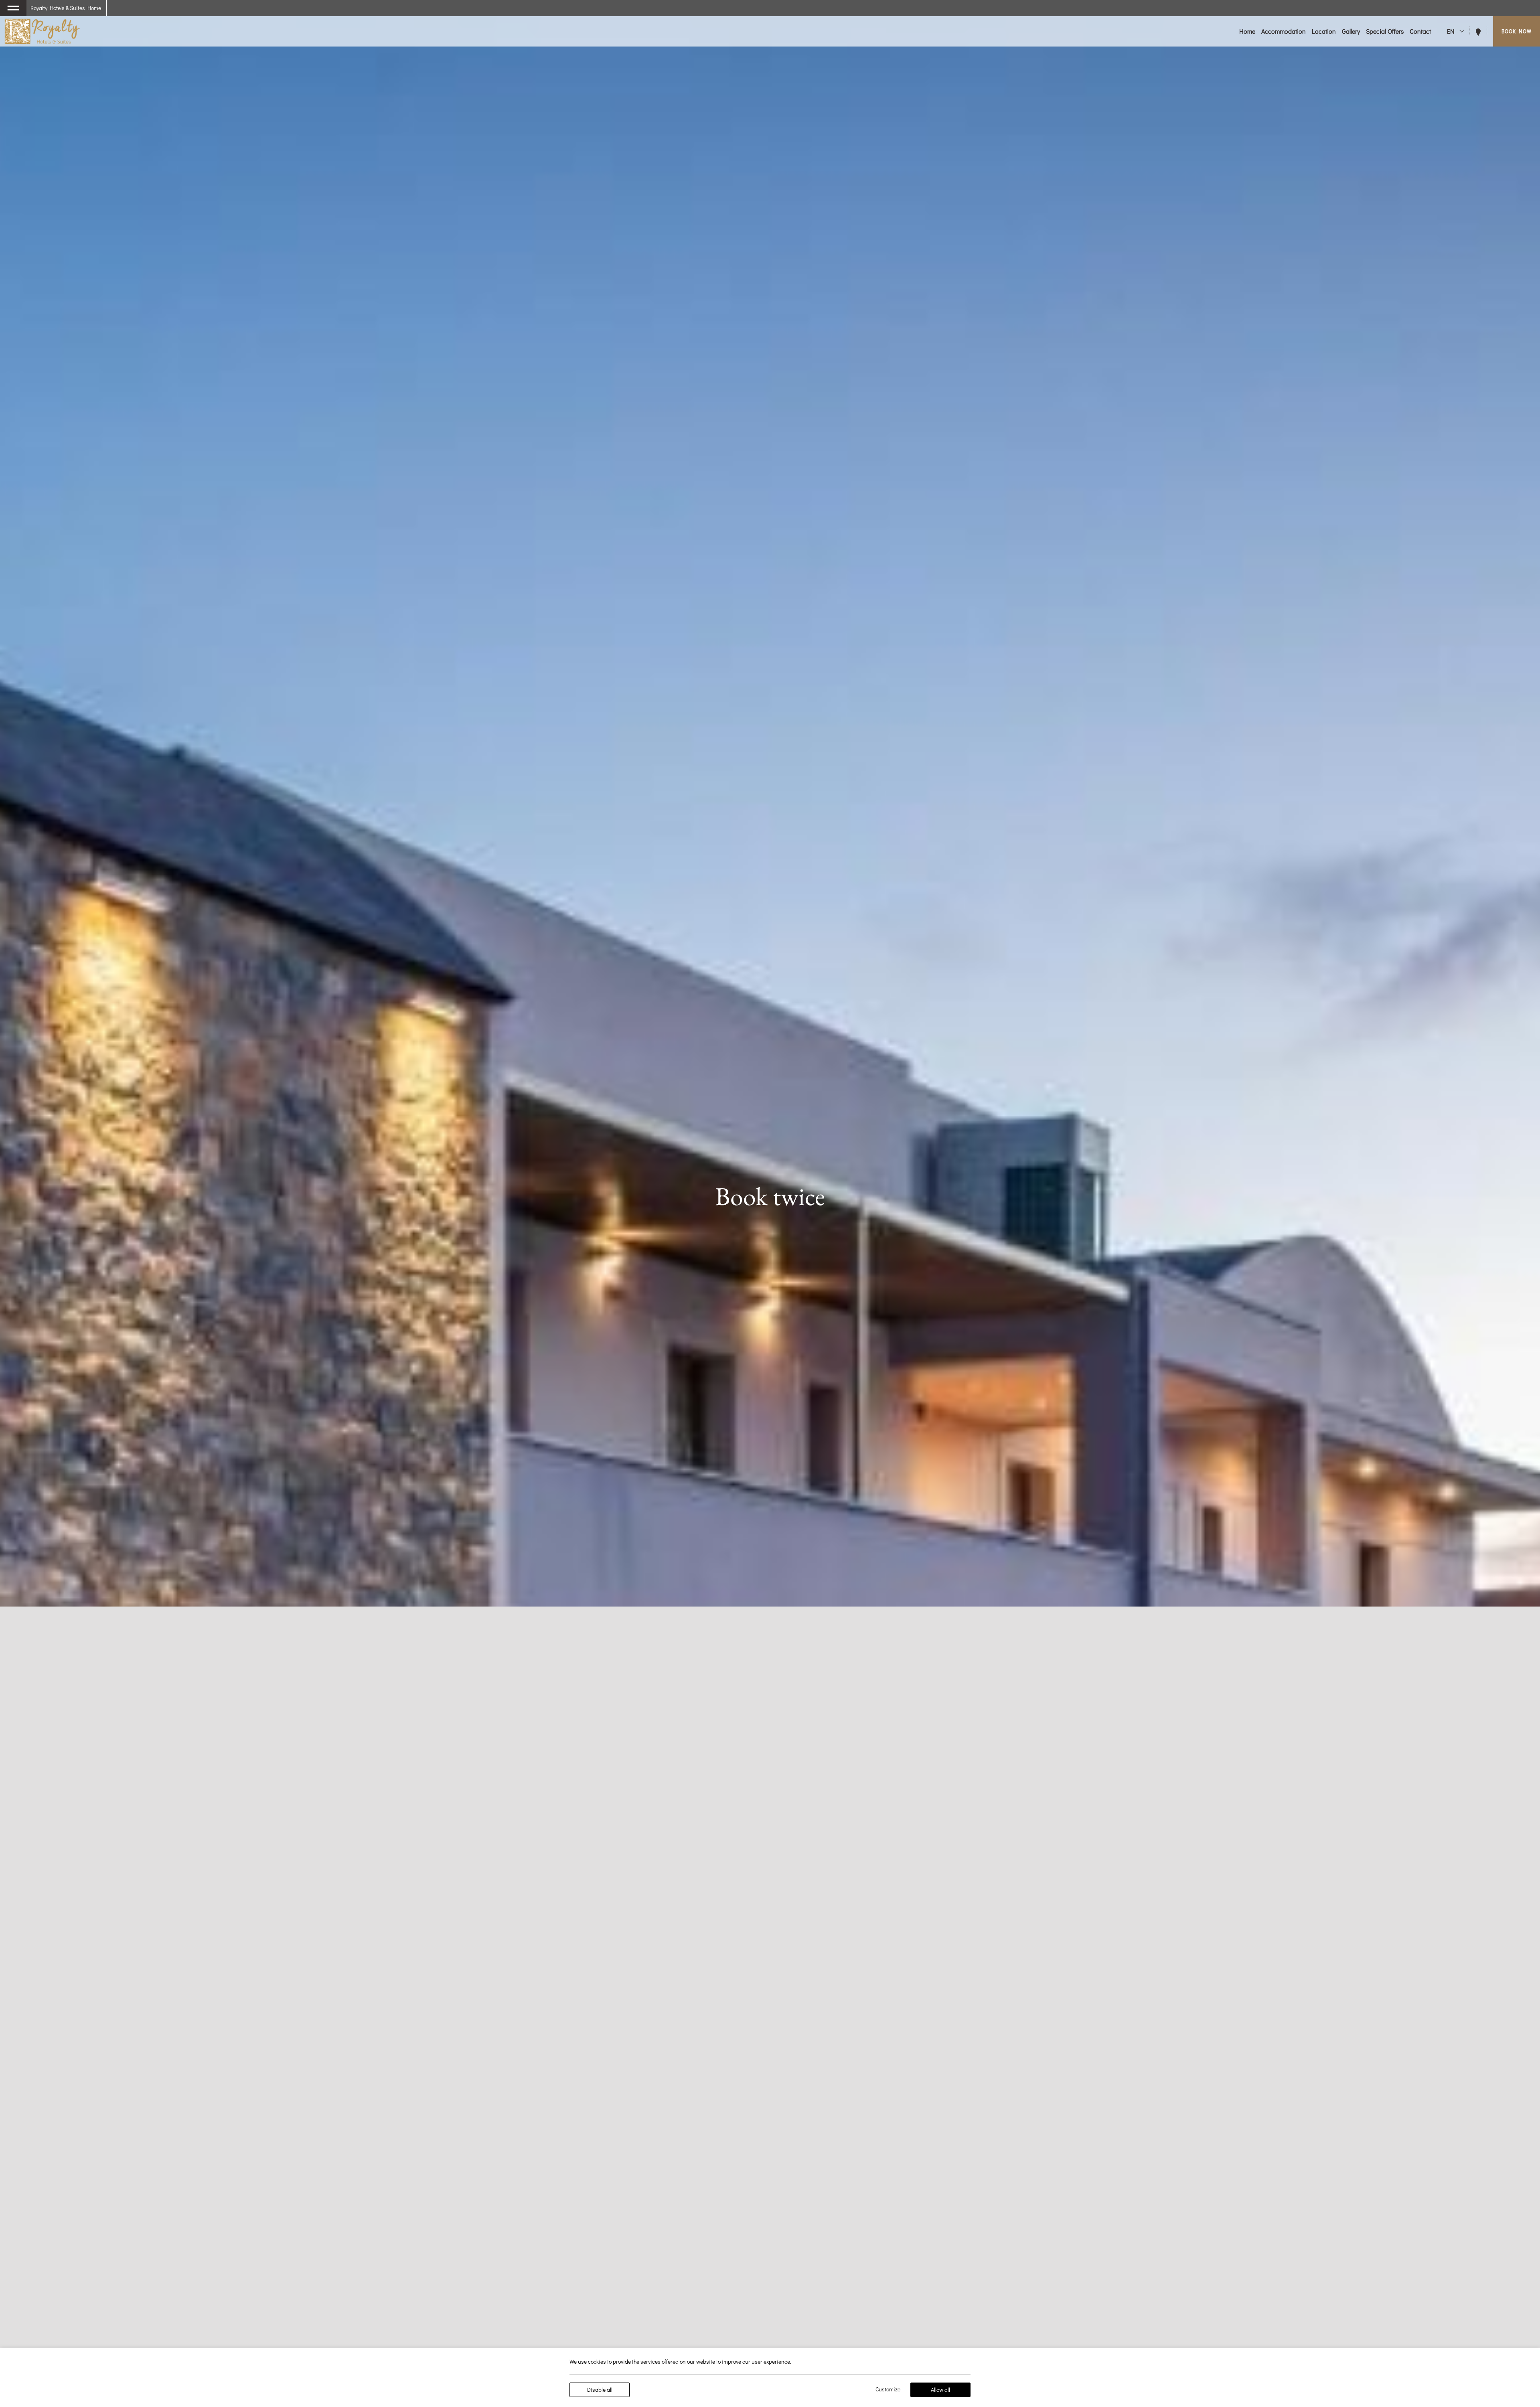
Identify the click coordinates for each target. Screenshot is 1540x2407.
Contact (1420, 31)
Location (1324, 31)
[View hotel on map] (1481, 31)
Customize (888, 2389)
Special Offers (1385, 31)
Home (1247, 31)
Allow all (940, 2390)
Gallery (1351, 31)
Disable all (600, 2390)
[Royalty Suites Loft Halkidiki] (42, 31)
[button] (13, 8)
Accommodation (1284, 31)
